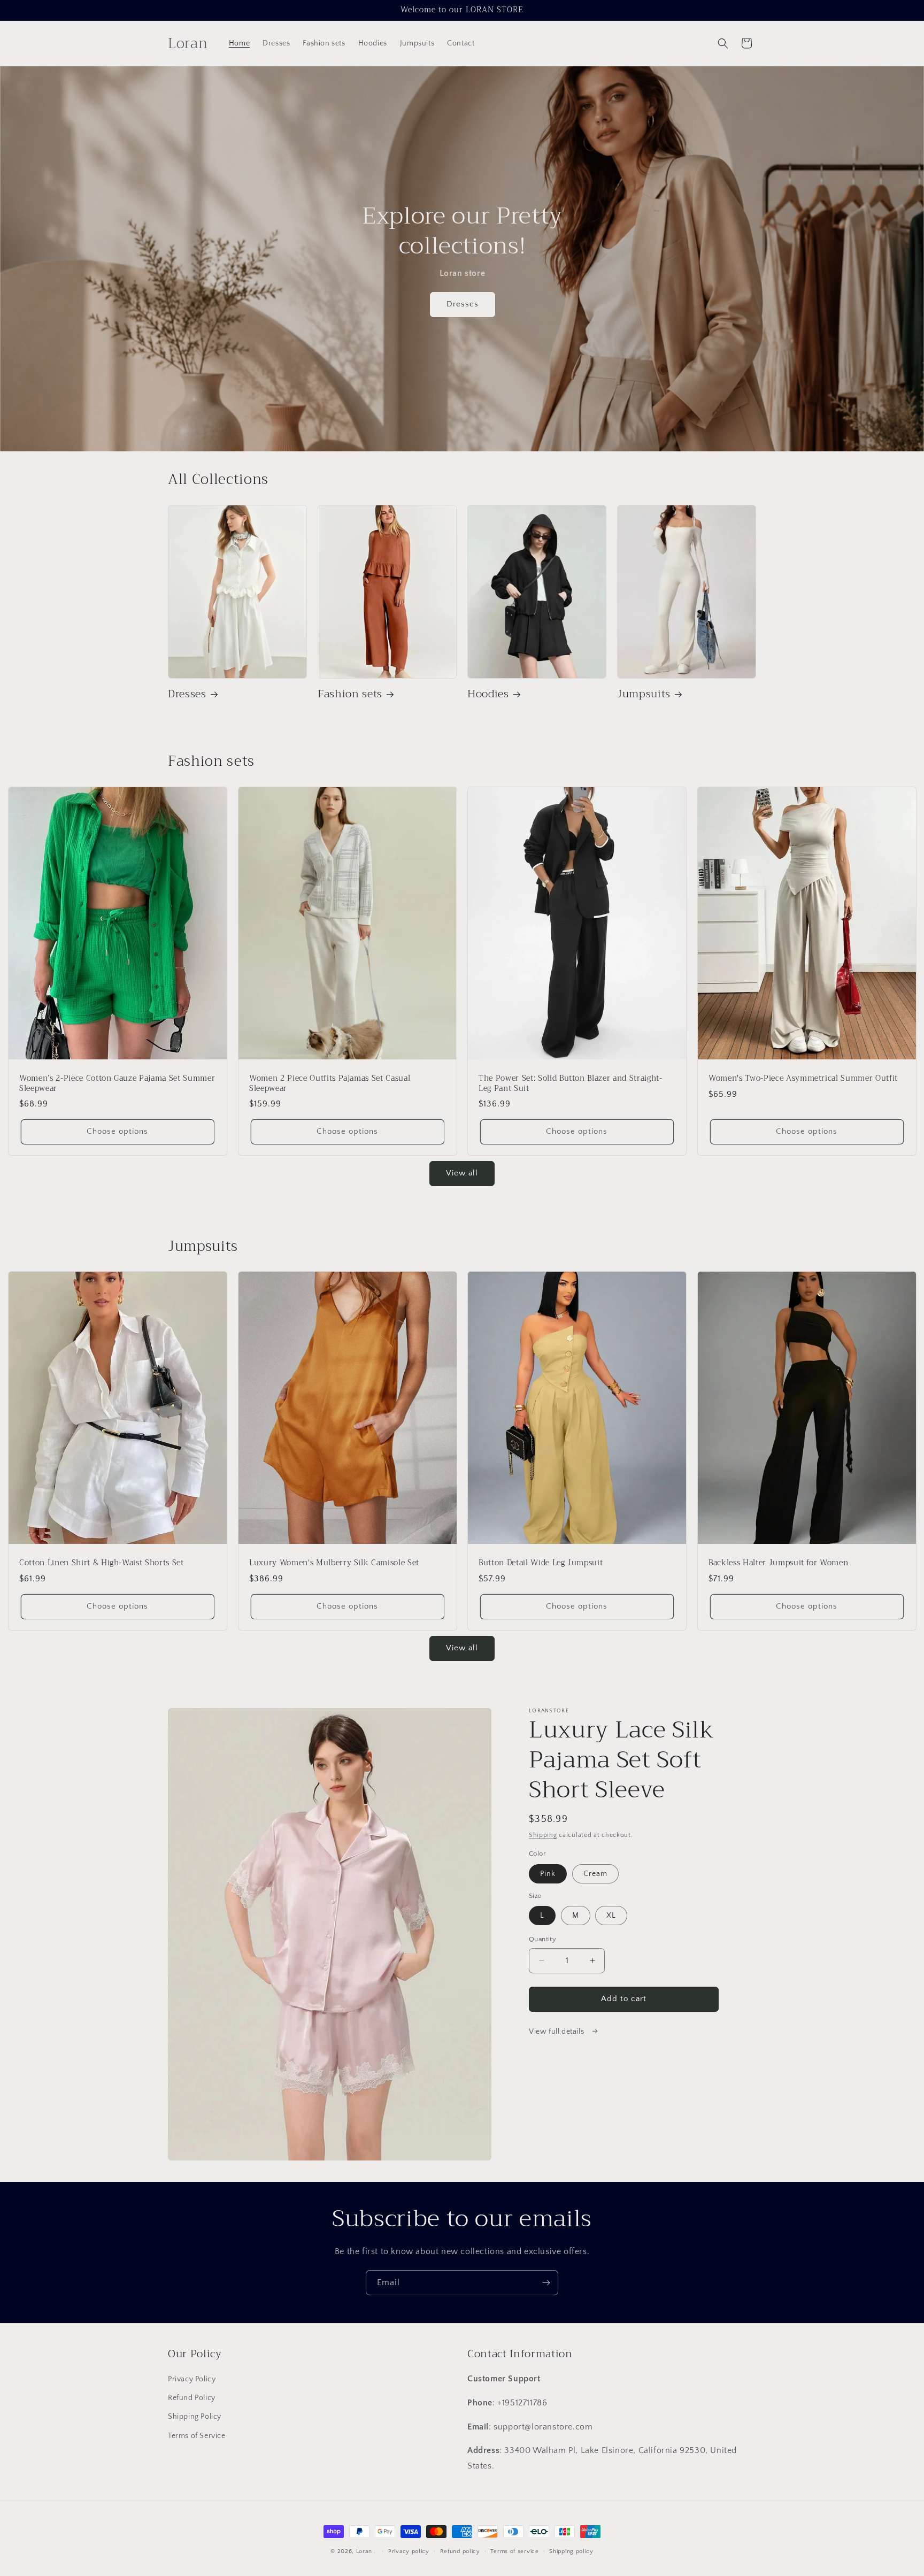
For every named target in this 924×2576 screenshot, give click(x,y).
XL (611, 1916)
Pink (548, 1874)
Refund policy (460, 2551)
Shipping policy (571, 2551)
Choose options (117, 1131)
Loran (364, 2551)
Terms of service (514, 2551)
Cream (595, 1874)
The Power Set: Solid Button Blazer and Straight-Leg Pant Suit (571, 1083)
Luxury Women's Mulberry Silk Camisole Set (334, 1564)
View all (462, 1173)
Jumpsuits (644, 694)
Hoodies (488, 694)
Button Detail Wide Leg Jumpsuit (541, 1564)
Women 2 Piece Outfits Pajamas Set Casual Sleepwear (330, 1083)
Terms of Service (197, 2436)
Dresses (462, 305)
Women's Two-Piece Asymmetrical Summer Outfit (803, 1079)
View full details (557, 2032)
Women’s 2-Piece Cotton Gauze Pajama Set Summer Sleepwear (117, 1083)
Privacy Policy (192, 2379)
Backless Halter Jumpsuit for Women (778, 1564)
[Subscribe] (546, 2283)
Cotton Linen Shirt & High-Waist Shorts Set (102, 1564)
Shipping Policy (195, 2417)
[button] (723, 43)
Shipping (543, 1835)
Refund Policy (192, 2398)
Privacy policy (409, 2551)
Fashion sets (350, 694)
